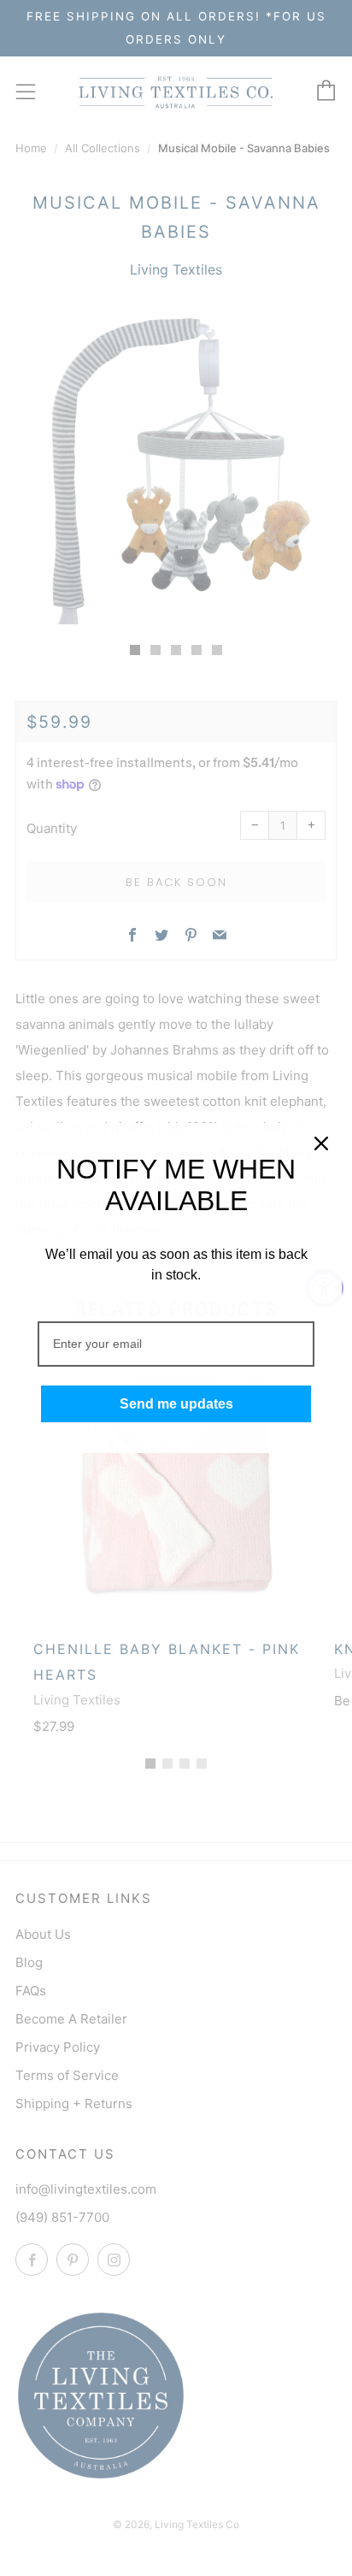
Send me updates (176, 1404)
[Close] (321, 1143)
